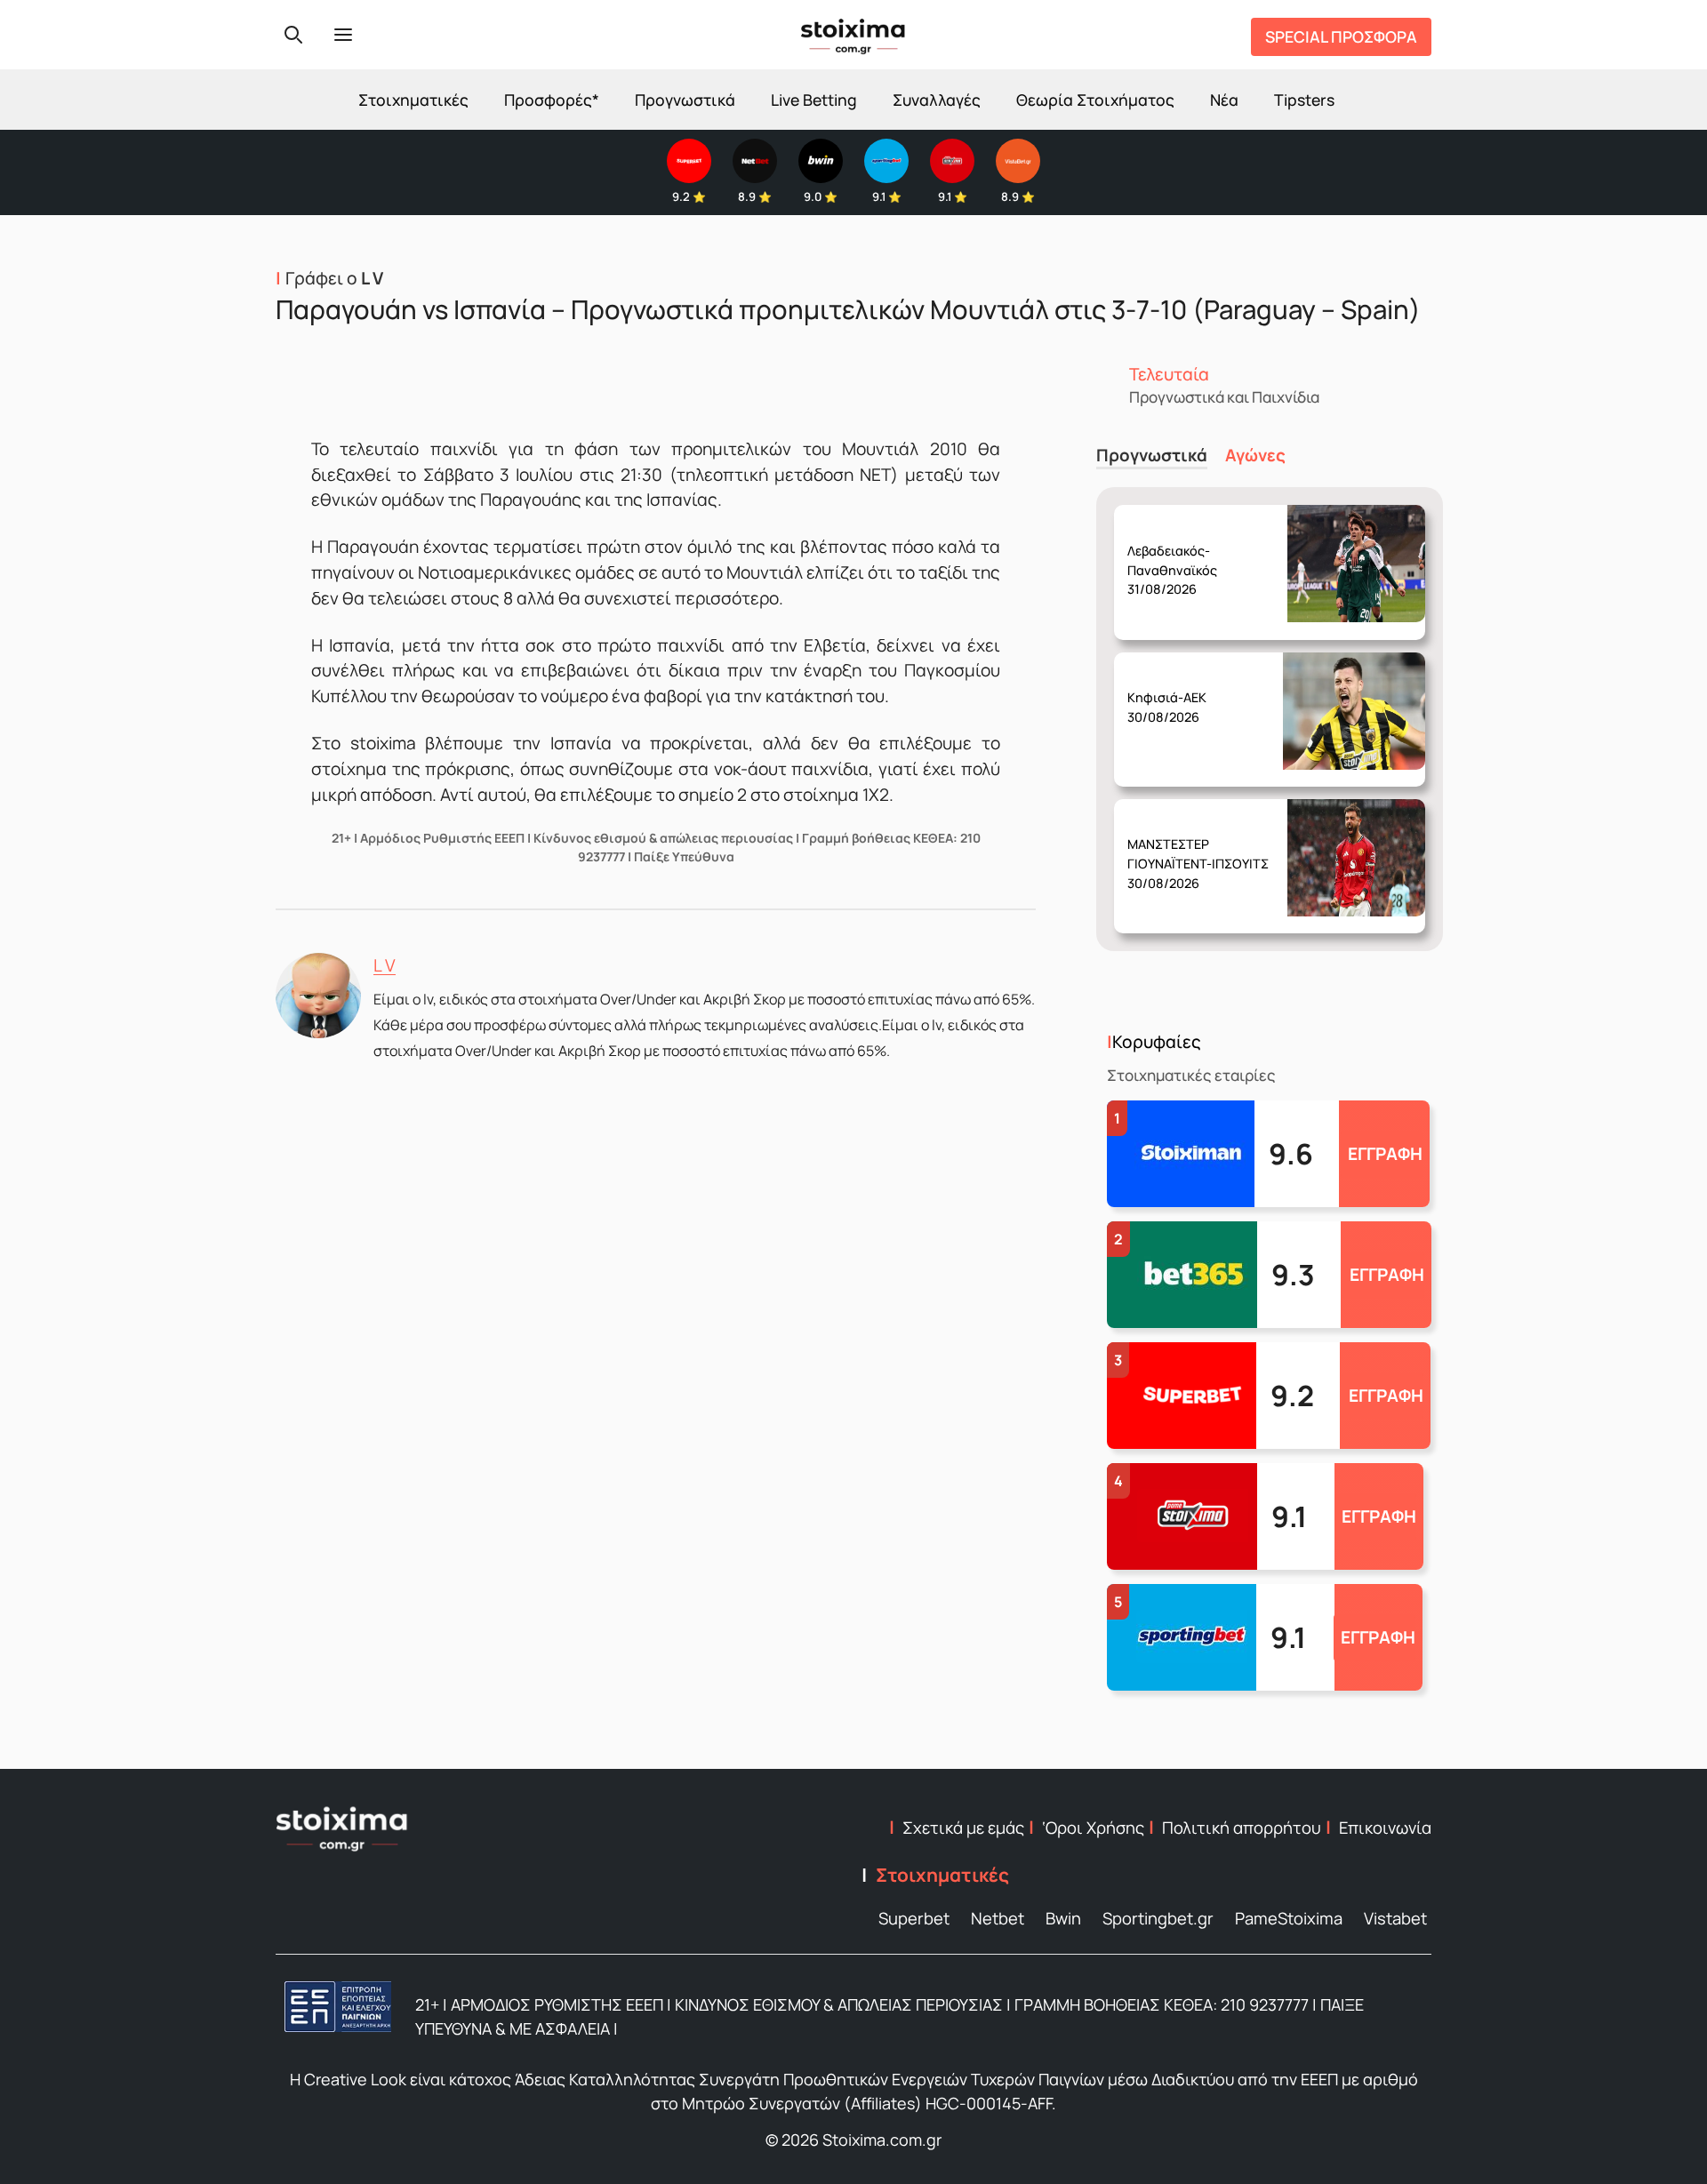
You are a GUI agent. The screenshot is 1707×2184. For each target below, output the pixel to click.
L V (385, 965)
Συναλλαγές (937, 100)
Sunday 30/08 (1180, 556)
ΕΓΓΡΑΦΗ (1385, 1154)
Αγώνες (1255, 456)
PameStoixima (1289, 1918)
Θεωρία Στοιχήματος (1095, 100)
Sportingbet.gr (1158, 1918)
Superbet (914, 1918)
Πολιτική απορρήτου (1242, 1828)
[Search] (293, 35)
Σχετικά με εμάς (963, 1828)
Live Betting (814, 100)
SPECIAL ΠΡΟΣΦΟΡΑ (1341, 36)
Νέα (1224, 100)
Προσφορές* (552, 100)
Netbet (998, 1918)
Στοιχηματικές (413, 100)
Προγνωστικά (685, 100)
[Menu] (343, 35)
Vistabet (1395, 1918)
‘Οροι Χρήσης (1093, 1828)
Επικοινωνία (1385, 1828)
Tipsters (1304, 100)
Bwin (1063, 1918)
